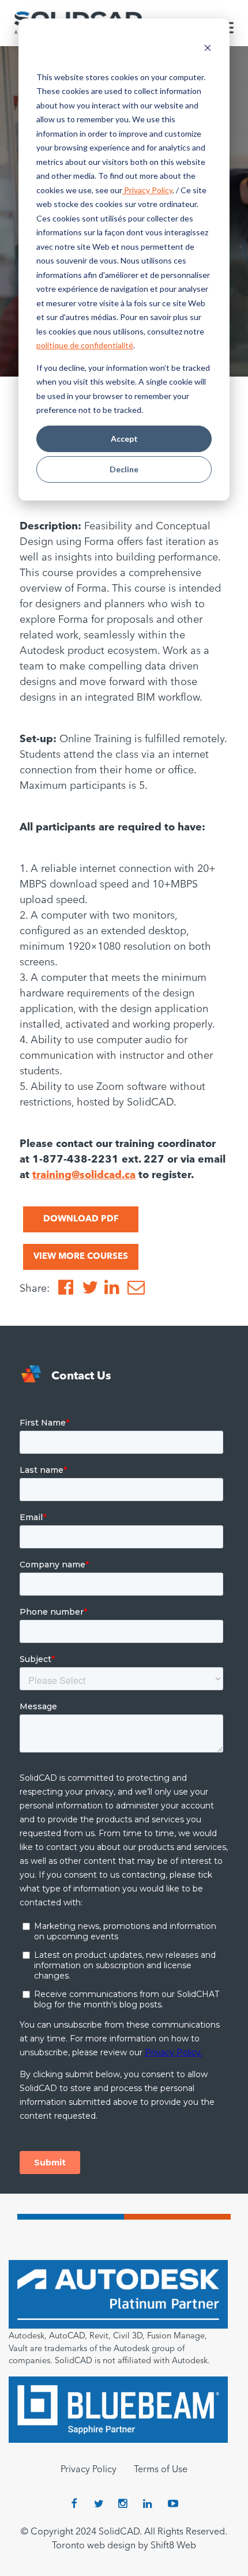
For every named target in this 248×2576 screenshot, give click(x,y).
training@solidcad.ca (84, 1175)
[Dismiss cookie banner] (208, 49)
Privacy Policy (147, 190)
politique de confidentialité (85, 345)
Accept (124, 439)
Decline (124, 469)
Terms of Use (161, 2470)
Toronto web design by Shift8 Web (124, 2546)
